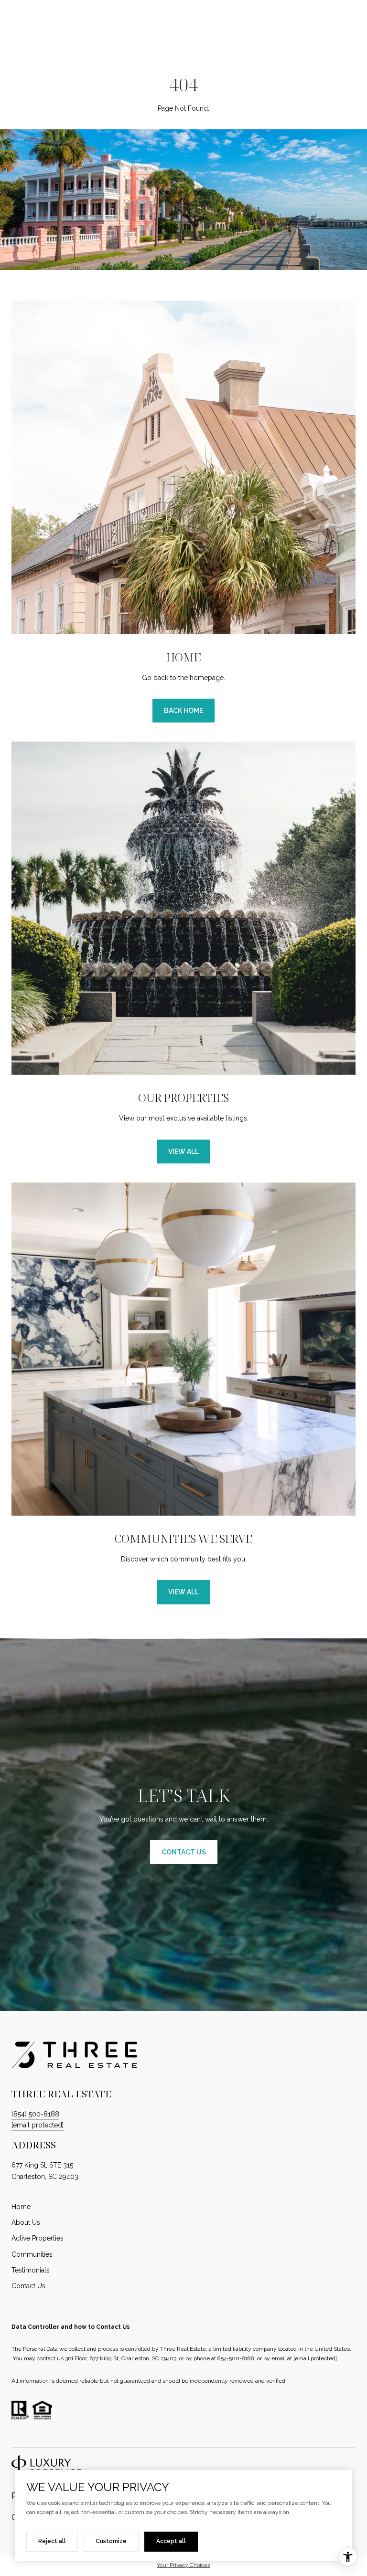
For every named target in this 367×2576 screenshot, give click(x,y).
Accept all (171, 2541)
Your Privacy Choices (183, 2565)
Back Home (183, 711)
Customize (111, 2541)
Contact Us (28, 2286)
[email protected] (315, 2358)
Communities (32, 2254)
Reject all (52, 2541)
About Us (26, 2222)
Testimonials (31, 2270)
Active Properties (38, 2238)
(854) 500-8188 (35, 2114)
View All (183, 1152)
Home (21, 2207)
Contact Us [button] (184, 1852)
